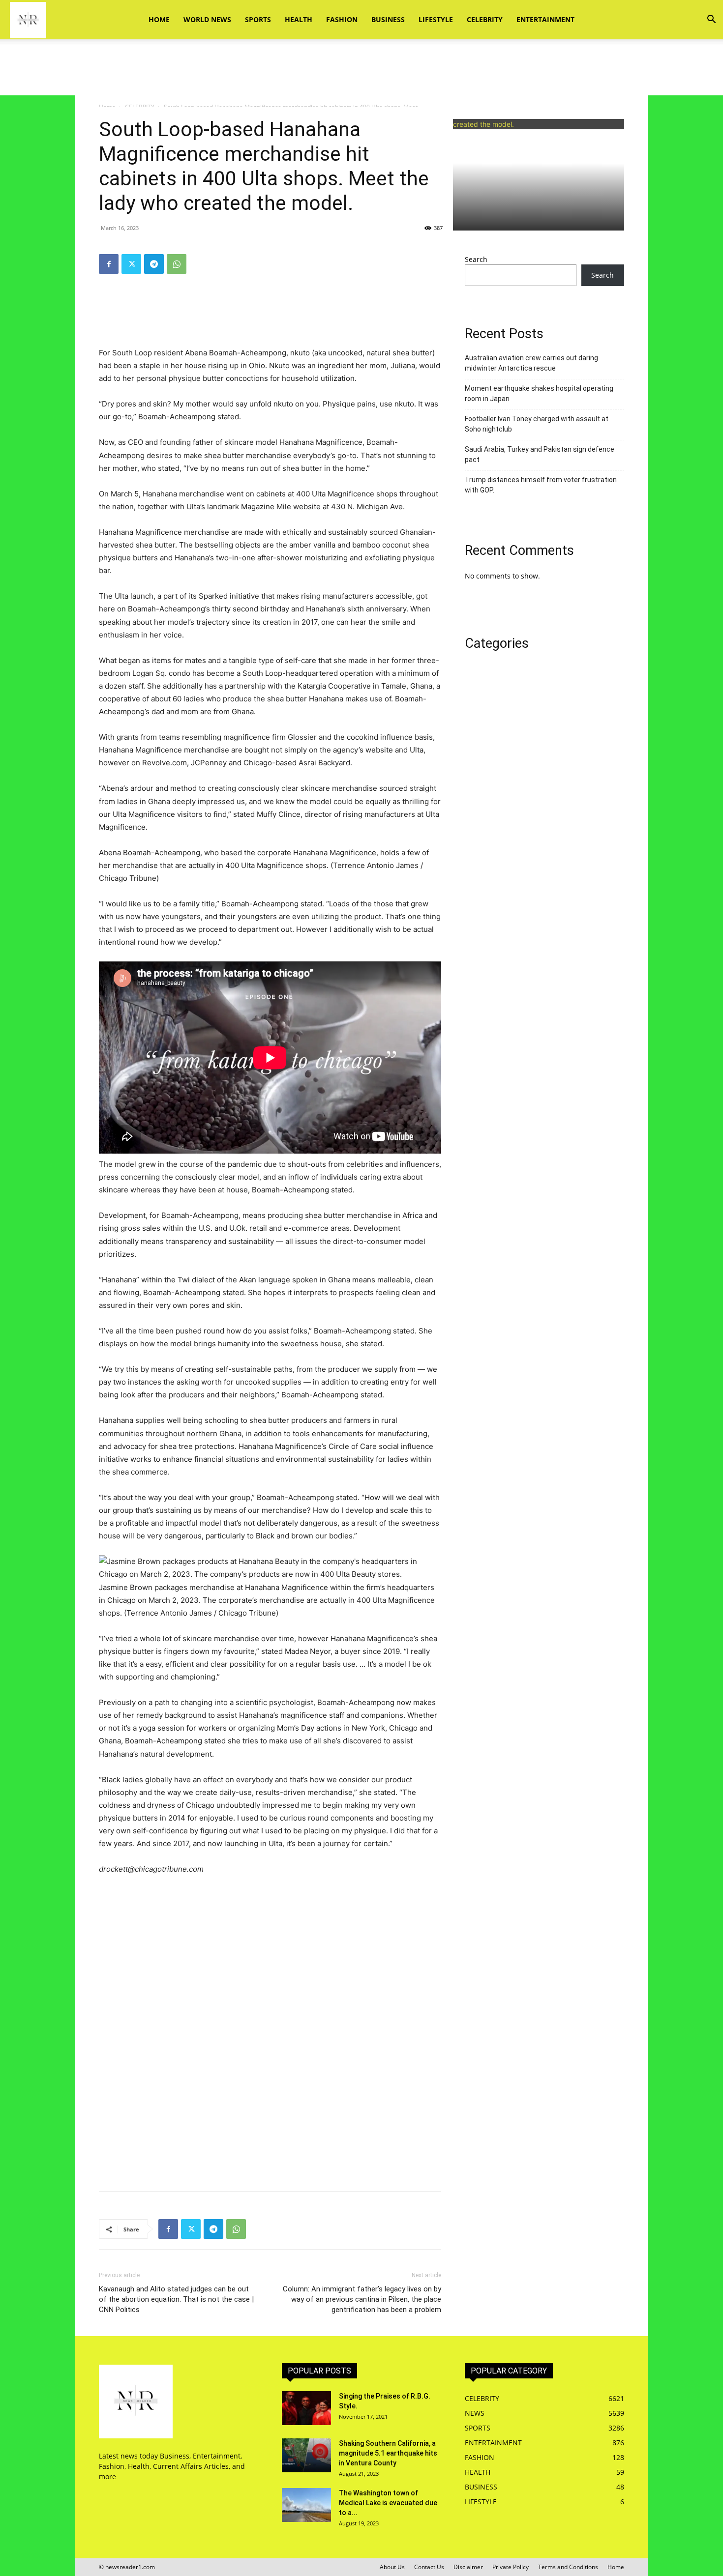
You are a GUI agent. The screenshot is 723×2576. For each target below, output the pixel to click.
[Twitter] (131, 264)
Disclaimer (468, 2567)
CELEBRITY (485, 19)
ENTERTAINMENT (545, 19)
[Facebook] (109, 264)
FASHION (342, 19)
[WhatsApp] (177, 264)
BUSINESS (388, 19)
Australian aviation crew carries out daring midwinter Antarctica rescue (531, 363)
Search (476, 259)
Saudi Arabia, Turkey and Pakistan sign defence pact (540, 454)
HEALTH (299, 19)
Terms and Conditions (568, 2567)
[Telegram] (154, 264)
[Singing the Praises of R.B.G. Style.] (306, 2408)
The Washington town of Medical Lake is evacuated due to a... (388, 2503)
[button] (711, 20)
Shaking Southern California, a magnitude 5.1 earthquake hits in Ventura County (388, 2453)
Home (159, 19)
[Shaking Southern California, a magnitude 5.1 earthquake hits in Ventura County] (306, 2455)
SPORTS (258, 19)
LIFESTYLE (436, 19)
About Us (392, 2567)
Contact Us (429, 2567)
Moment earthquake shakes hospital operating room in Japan (539, 393)
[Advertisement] (361, 73)
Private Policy (511, 2567)
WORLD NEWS (207, 19)
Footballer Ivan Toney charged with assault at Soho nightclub (537, 424)
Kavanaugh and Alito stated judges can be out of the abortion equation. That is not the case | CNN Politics (176, 2299)
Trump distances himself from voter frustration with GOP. (541, 485)
